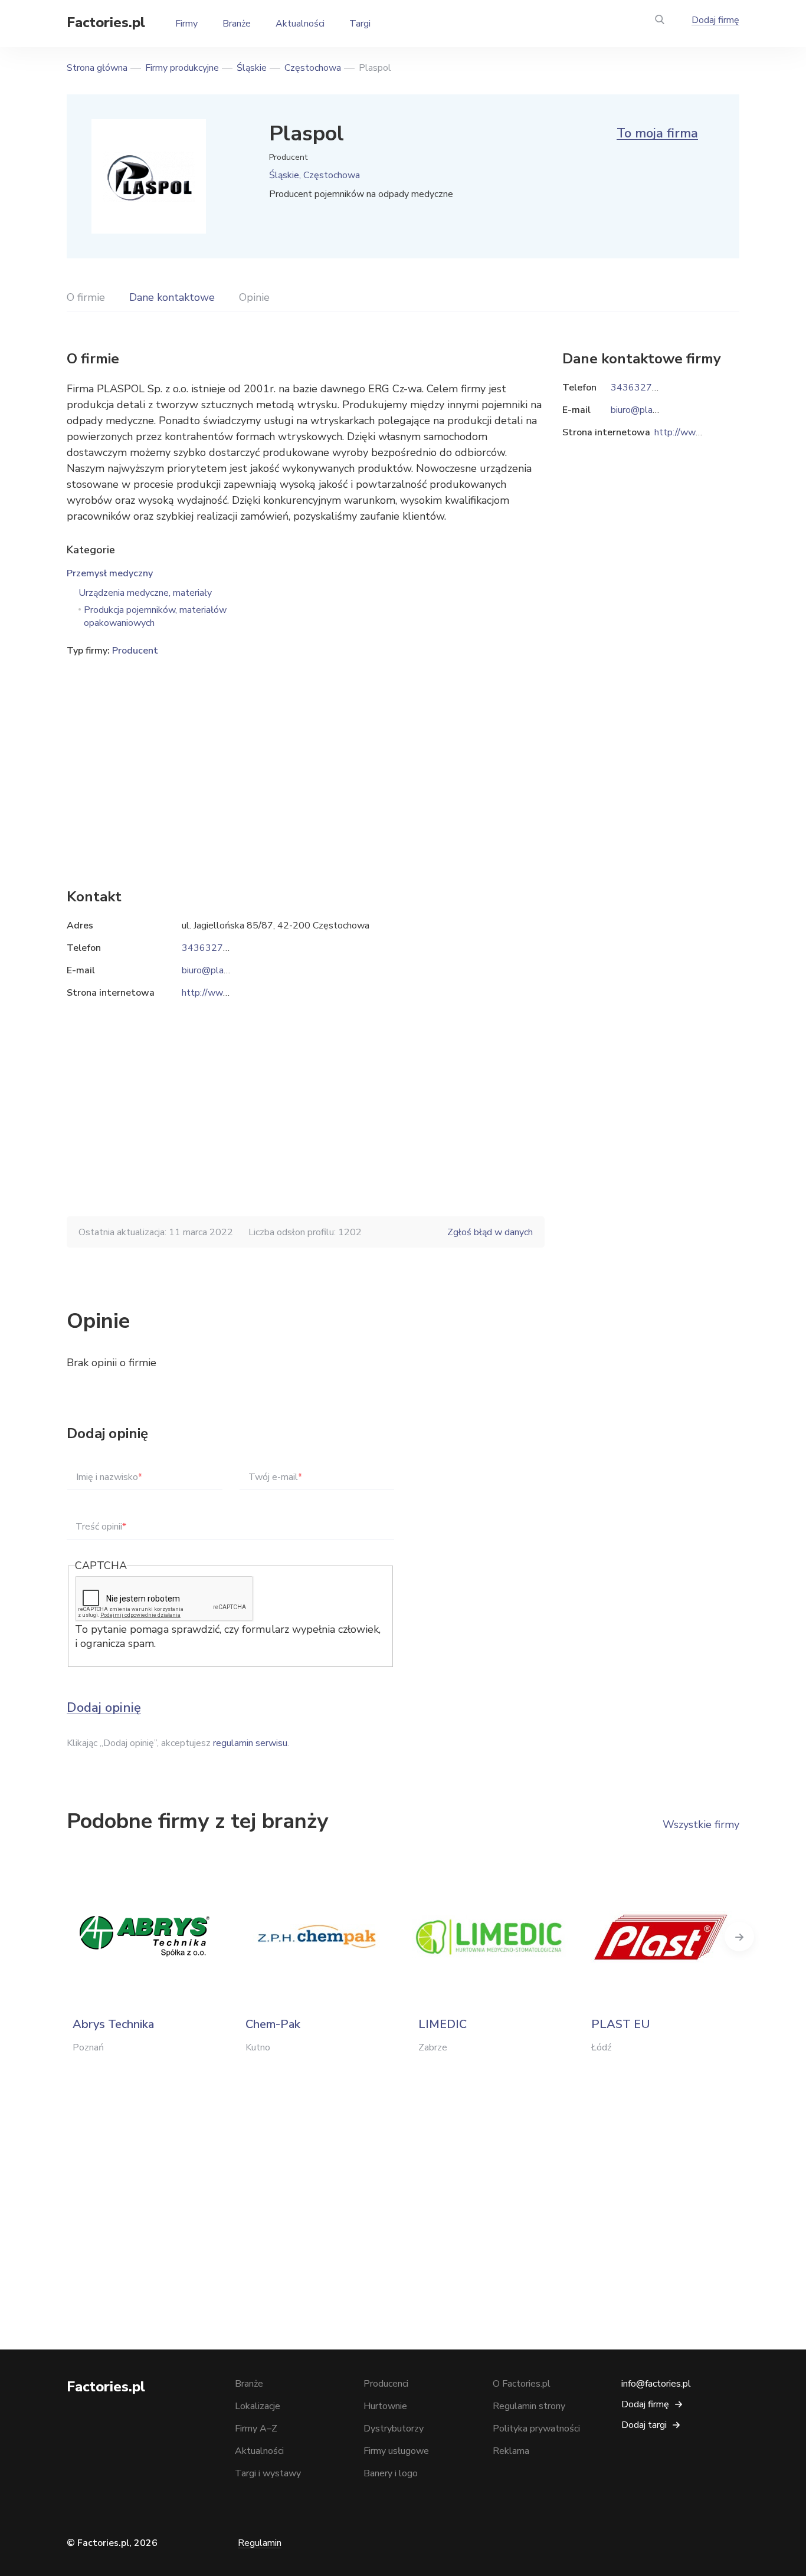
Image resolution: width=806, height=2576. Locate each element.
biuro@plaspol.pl (217, 970)
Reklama (511, 2451)
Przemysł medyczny (110, 573)
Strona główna (97, 68)
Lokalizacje (258, 2406)
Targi (360, 24)
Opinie (254, 297)
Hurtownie (385, 2406)
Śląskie (252, 68)
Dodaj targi (644, 2425)
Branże (237, 24)
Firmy (186, 24)
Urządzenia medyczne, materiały (145, 593)
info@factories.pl (656, 2384)
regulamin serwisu (250, 1743)
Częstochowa (313, 68)
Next (739, 1937)
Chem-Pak (273, 2024)
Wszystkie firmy (701, 1824)
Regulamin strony (529, 2406)
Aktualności (300, 24)
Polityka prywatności (536, 2429)
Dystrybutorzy (394, 2429)
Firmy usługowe (396, 2451)
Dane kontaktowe (172, 297)
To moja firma (657, 133)
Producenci (386, 2384)
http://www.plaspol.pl (227, 993)
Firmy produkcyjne (182, 68)
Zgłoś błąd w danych (490, 1232)
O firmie (86, 297)
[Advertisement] (306, 754)
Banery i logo (391, 2473)
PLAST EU (621, 2024)
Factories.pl (106, 22)
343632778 (208, 948)
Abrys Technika (113, 2024)
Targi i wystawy (268, 2473)
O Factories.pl (522, 2384)
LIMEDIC (443, 2024)
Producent (135, 651)
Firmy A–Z (256, 2429)
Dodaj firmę (715, 20)
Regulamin (260, 2543)
